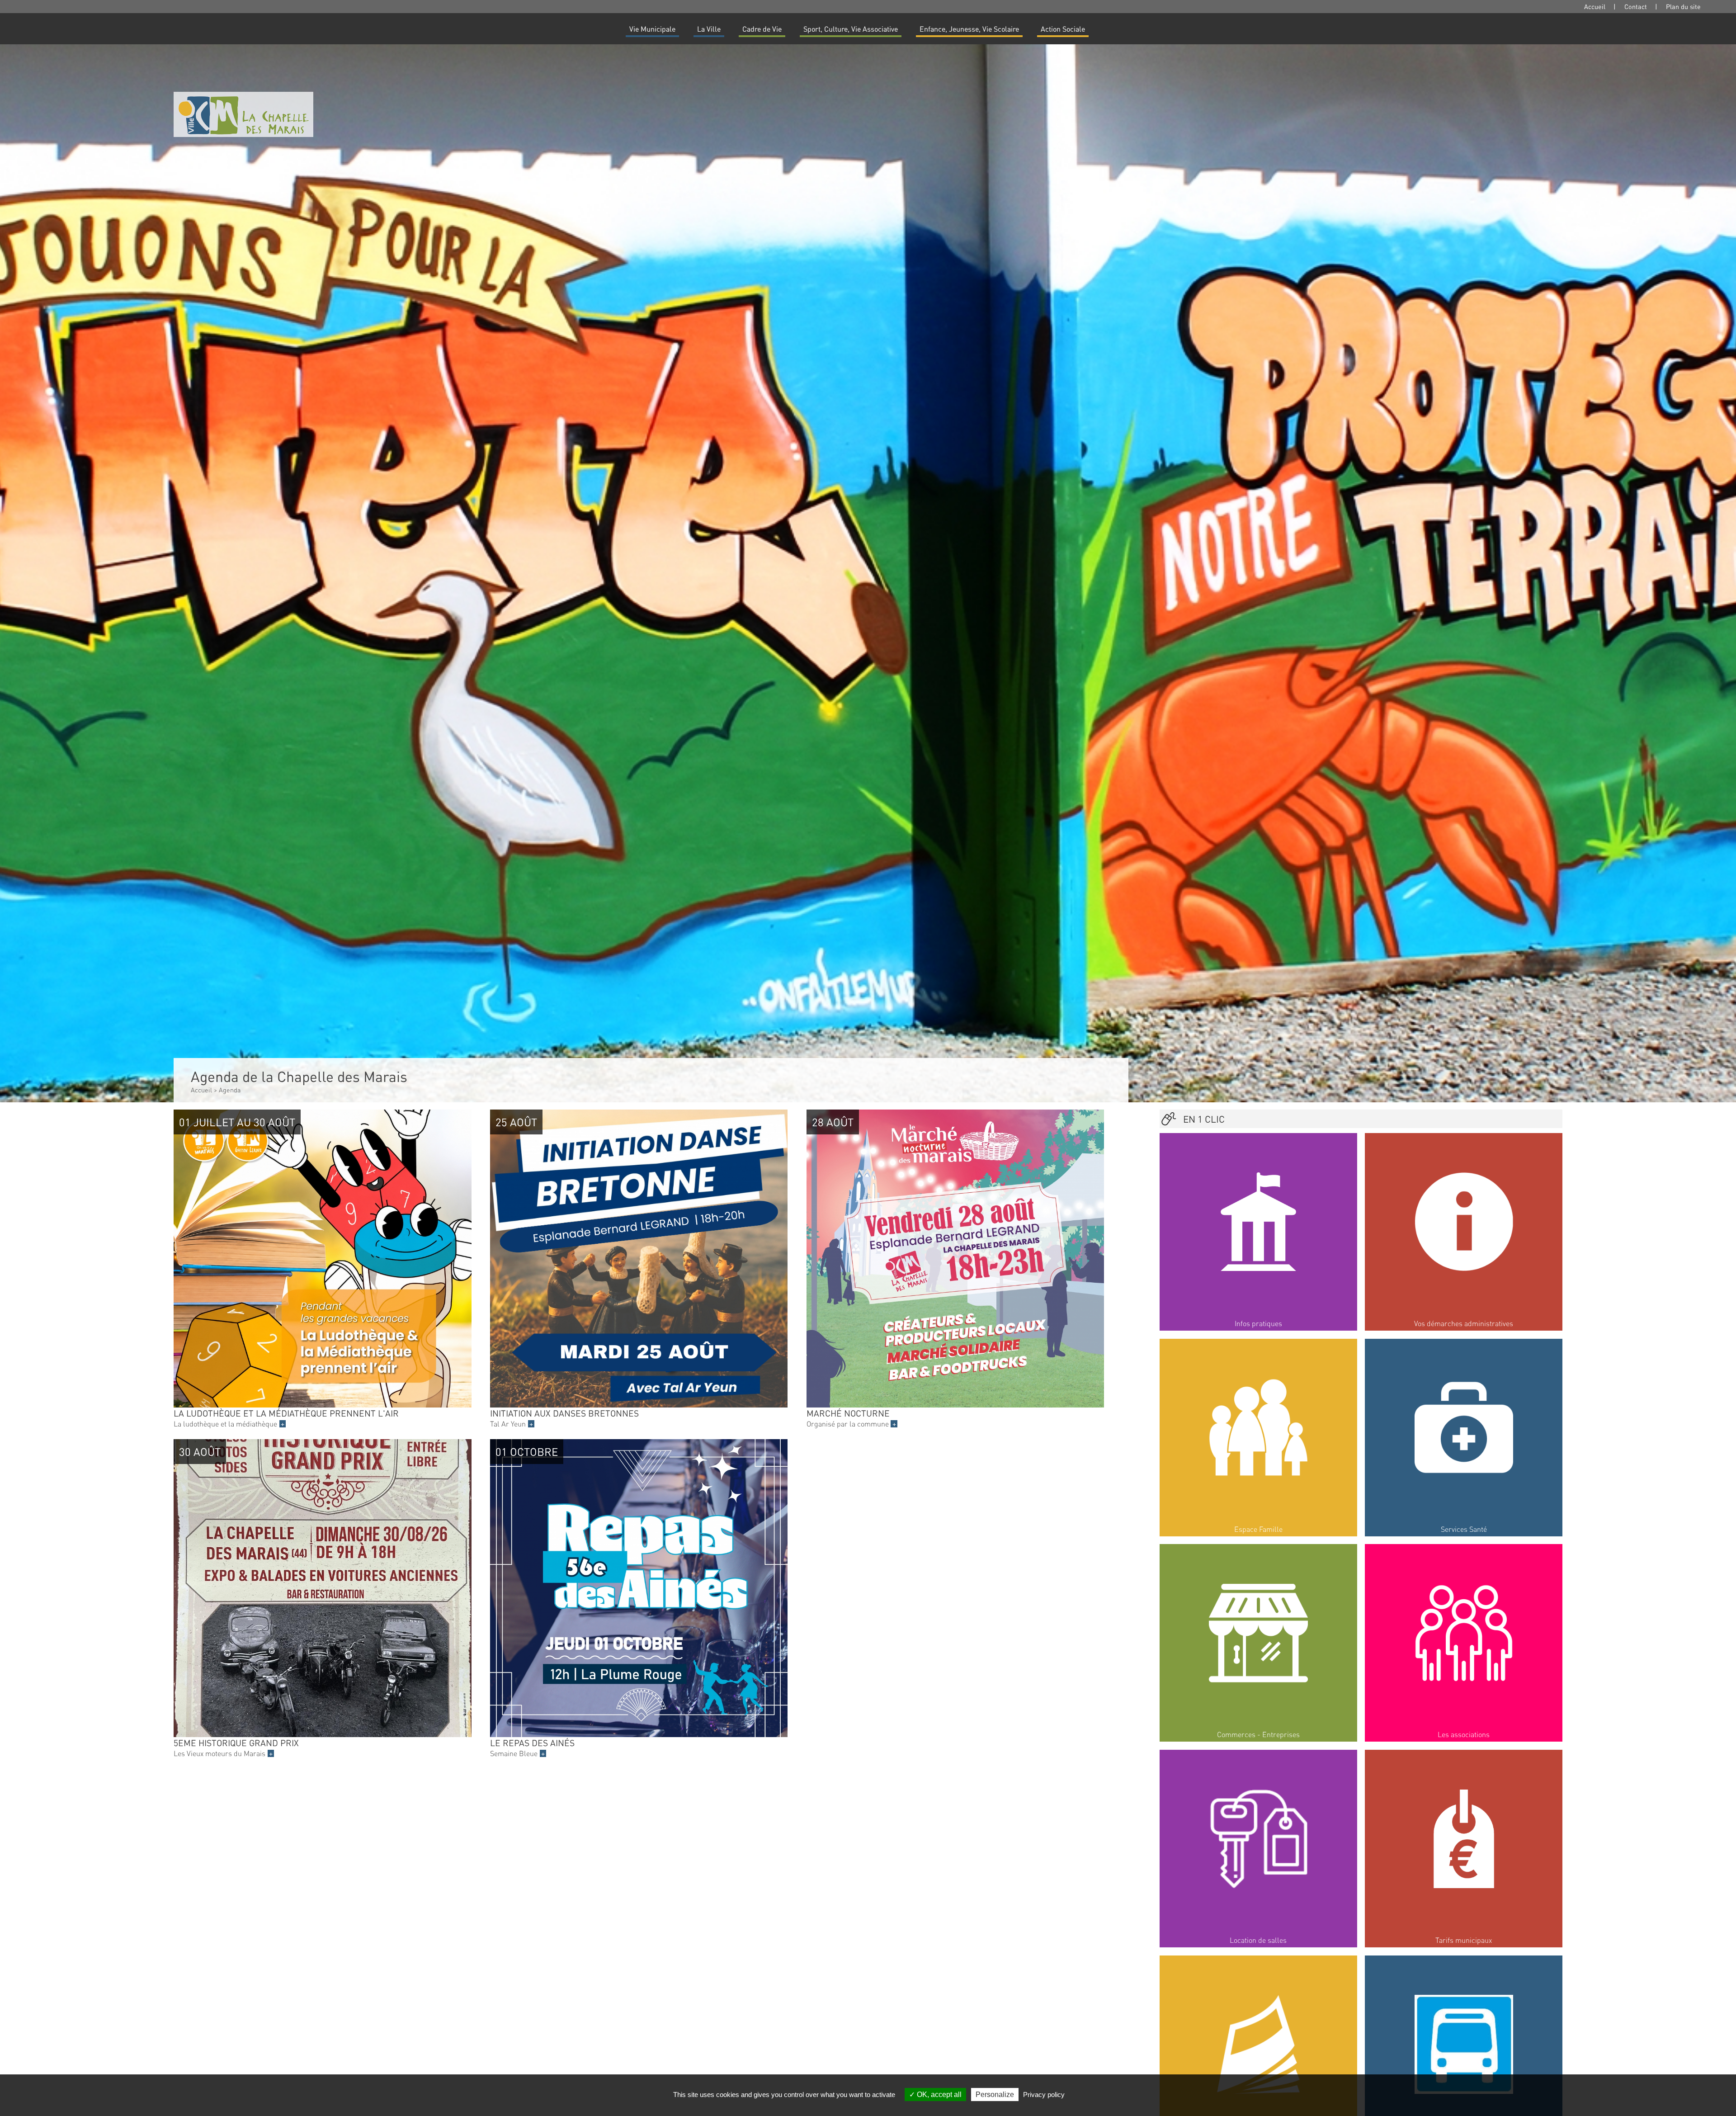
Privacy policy (1044, 2095)
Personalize (995, 2095)
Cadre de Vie (762, 29)
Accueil (1595, 6)
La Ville (709, 29)
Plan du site (1683, 6)
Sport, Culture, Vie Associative (851, 29)
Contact (1636, 6)
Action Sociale (1063, 29)
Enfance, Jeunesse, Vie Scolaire (969, 29)
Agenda (230, 1090)
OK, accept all (938, 2095)
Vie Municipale (652, 29)
